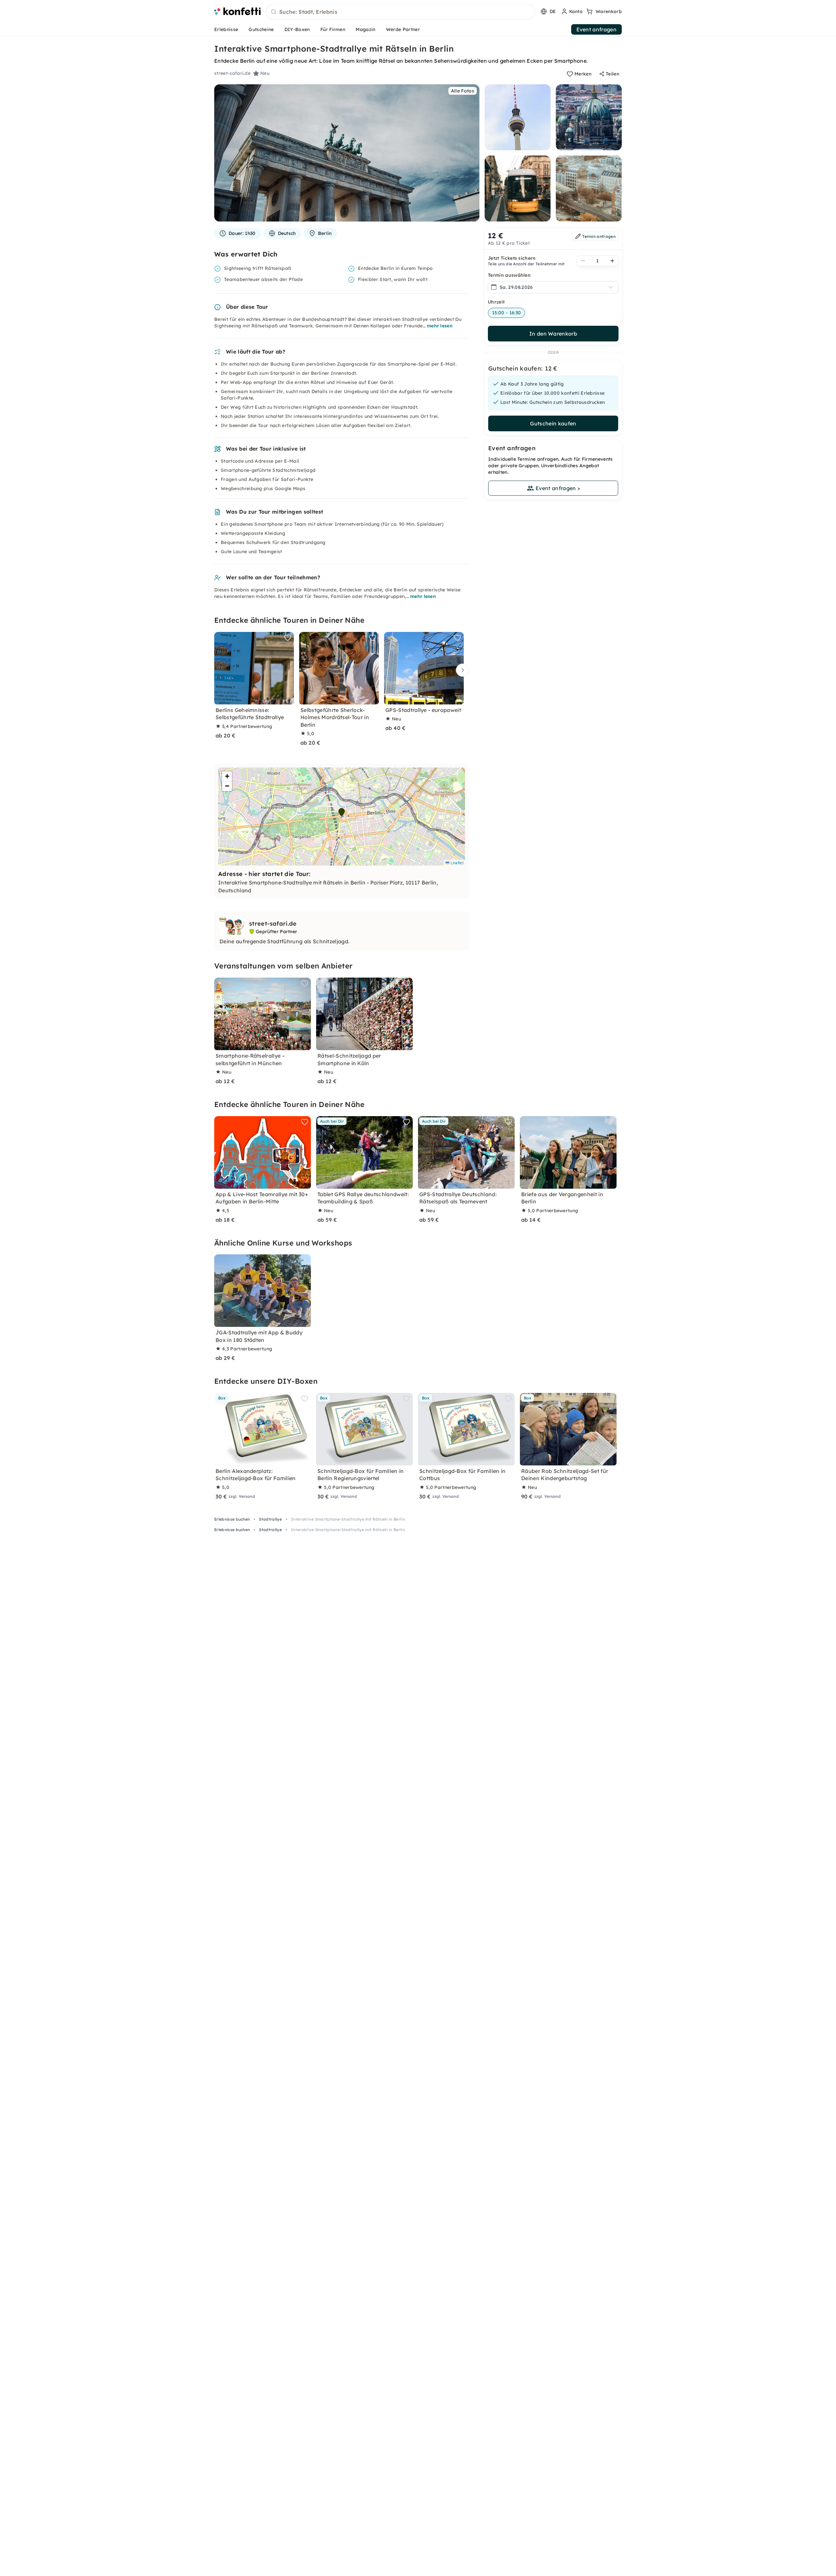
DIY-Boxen (297, 29)
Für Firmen (333, 29)
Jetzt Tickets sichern (512, 258)
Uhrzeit (496, 302)
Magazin (365, 29)
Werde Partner (403, 29)
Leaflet (456, 862)
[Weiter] (461, 670)
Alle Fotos (463, 91)
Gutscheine (261, 29)
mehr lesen (440, 326)
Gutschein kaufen (553, 423)
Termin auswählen (509, 275)
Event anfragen (596, 29)
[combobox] (401, 12)
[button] (342, 812)
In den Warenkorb (553, 334)
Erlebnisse (226, 29)
